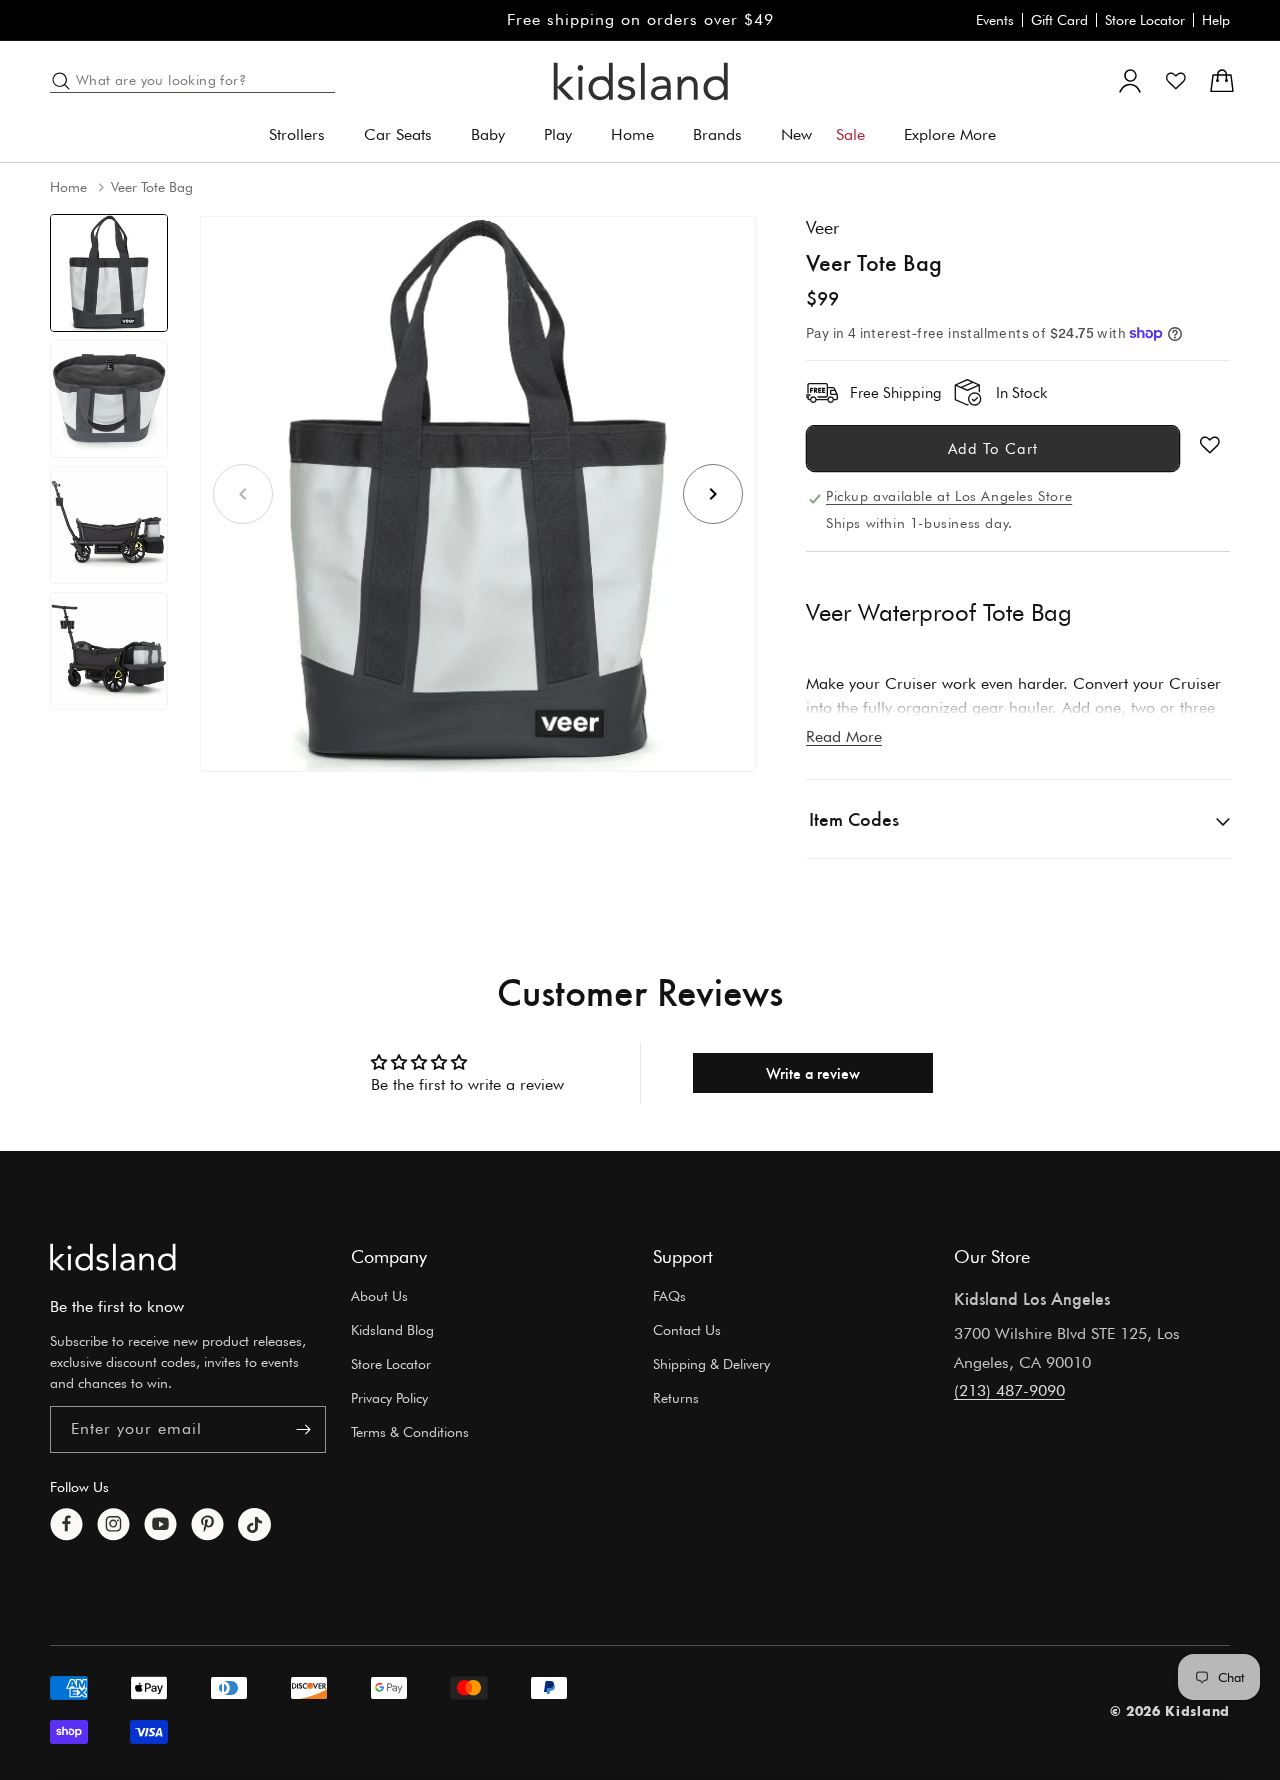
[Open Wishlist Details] (1176, 81)
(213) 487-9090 (1009, 1390)
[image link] (113, 1257)
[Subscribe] (303, 1429)
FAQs (669, 1296)
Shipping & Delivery (711, 1364)
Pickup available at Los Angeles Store (949, 496)
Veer (822, 227)
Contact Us (687, 1330)
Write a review (813, 1072)
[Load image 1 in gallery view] (109, 273)
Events (995, 20)
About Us (379, 1296)
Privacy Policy (389, 1398)
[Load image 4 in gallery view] (109, 651)
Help (1216, 20)
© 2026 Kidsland (1170, 1710)
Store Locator (1145, 20)
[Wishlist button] (1210, 445)
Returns (676, 1398)
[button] (304, 135)
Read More (844, 736)
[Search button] (61, 81)
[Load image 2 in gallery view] (109, 399)
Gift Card (1059, 20)
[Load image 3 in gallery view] (109, 525)
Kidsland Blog (392, 1330)
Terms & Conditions (410, 1432)
